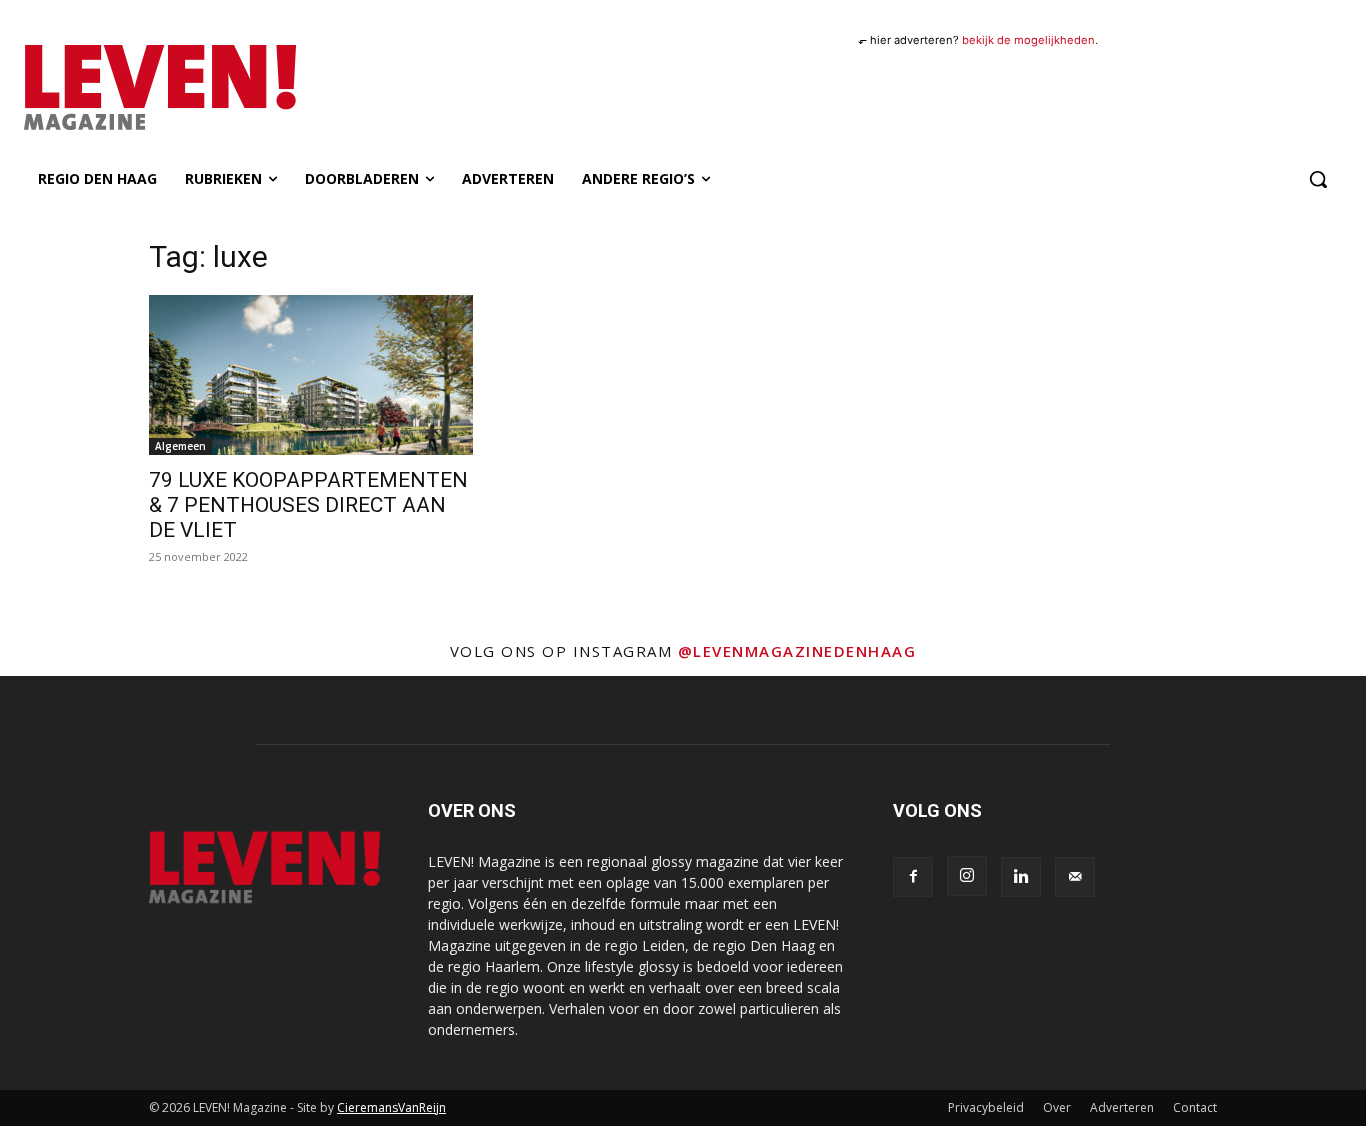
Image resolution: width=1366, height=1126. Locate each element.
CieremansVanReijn (391, 1107)
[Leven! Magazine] (221, 87)
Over (1057, 1107)
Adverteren (1122, 1107)
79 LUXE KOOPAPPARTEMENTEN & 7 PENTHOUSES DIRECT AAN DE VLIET (308, 505)
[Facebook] (913, 877)
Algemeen (180, 446)
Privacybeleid (986, 1107)
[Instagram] (967, 876)
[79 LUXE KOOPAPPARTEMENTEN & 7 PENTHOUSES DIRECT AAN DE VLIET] (311, 375)
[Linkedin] (1021, 877)
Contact (1195, 1107)
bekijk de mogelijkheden (1028, 40)
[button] (1318, 179)
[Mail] (1075, 877)
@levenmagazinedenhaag (797, 651)
